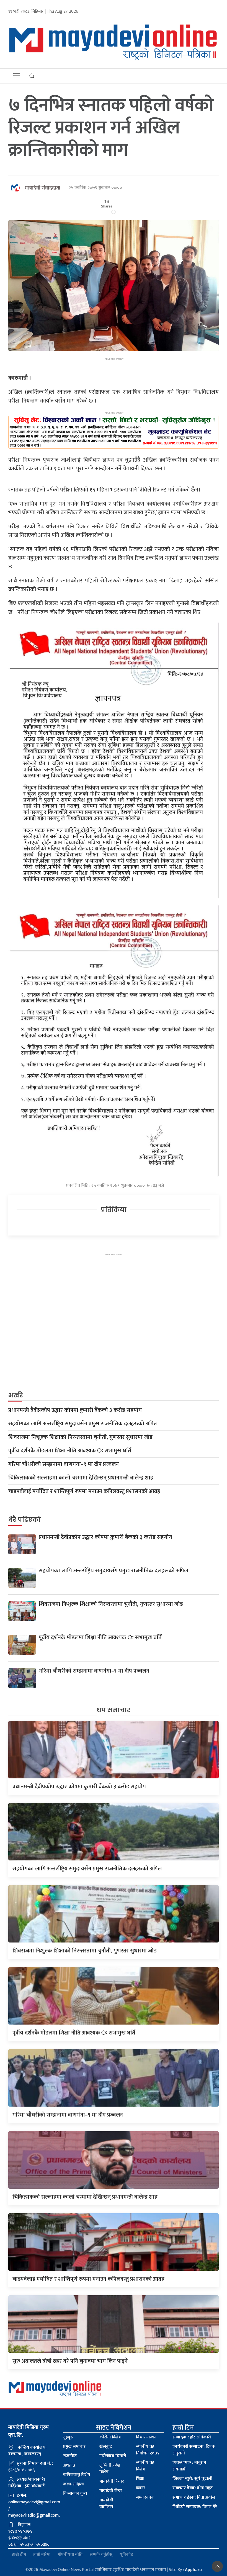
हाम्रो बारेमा (42, 2555)
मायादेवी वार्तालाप (106, 2503)
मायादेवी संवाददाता (43, 188)
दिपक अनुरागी (194, 2450)
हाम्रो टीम (19, 2555)
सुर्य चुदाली (192, 2479)
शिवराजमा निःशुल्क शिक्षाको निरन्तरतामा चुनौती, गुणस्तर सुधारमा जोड (80, 1437)
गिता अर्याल (194, 2497)
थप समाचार (114, 1710)
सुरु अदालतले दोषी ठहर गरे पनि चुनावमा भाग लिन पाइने (70, 2361)
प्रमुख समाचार (74, 2447)
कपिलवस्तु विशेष (77, 2475)
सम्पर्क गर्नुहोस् (101, 2555)
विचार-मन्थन (146, 2437)
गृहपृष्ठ (68, 2437)
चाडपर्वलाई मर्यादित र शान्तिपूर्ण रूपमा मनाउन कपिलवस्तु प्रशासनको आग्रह (84, 1491)
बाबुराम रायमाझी (189, 2466)
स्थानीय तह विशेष (145, 2466)
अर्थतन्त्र (69, 2465)
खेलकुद (106, 2447)
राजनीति (70, 2456)
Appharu (193, 2570)
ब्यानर (141, 2488)
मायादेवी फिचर (112, 2481)
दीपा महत (193, 2488)
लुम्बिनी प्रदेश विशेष (110, 2469)
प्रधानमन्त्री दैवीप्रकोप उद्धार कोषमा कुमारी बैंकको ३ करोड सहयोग (75, 1410)
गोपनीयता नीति (70, 2555)
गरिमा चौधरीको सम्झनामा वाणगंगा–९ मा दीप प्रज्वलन (64, 1464)
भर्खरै (16, 1395)
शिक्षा (140, 2479)
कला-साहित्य (73, 2484)
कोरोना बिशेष (110, 2437)
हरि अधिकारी (192, 2437)
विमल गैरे (195, 2507)
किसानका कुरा (75, 2494)
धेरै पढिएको (24, 1520)
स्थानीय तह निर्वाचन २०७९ (148, 2450)
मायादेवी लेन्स (111, 2491)
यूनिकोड (126, 2555)
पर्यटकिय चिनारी (113, 2456)
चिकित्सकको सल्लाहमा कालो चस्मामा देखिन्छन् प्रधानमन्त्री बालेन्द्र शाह (81, 1478)
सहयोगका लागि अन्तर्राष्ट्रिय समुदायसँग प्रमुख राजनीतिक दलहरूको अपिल (83, 1424)
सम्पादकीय (145, 2497)
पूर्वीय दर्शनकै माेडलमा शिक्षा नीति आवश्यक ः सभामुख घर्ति (70, 1451)
